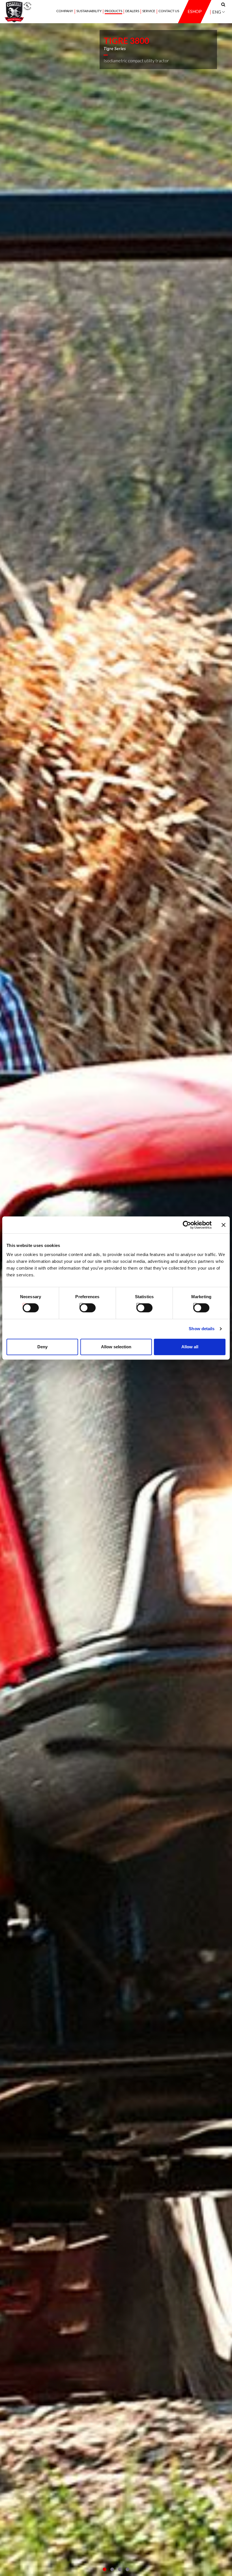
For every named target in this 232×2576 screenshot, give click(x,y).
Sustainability (89, 11)
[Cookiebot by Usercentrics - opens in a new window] (187, 1225)
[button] (105, 2569)
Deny (42, 1347)
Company (65, 11)
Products (113, 11)
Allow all (190, 1347)
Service (149, 11)
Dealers (132, 11)
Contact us (169, 11)
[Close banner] (224, 1225)
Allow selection (116, 1347)
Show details (202, 1329)
